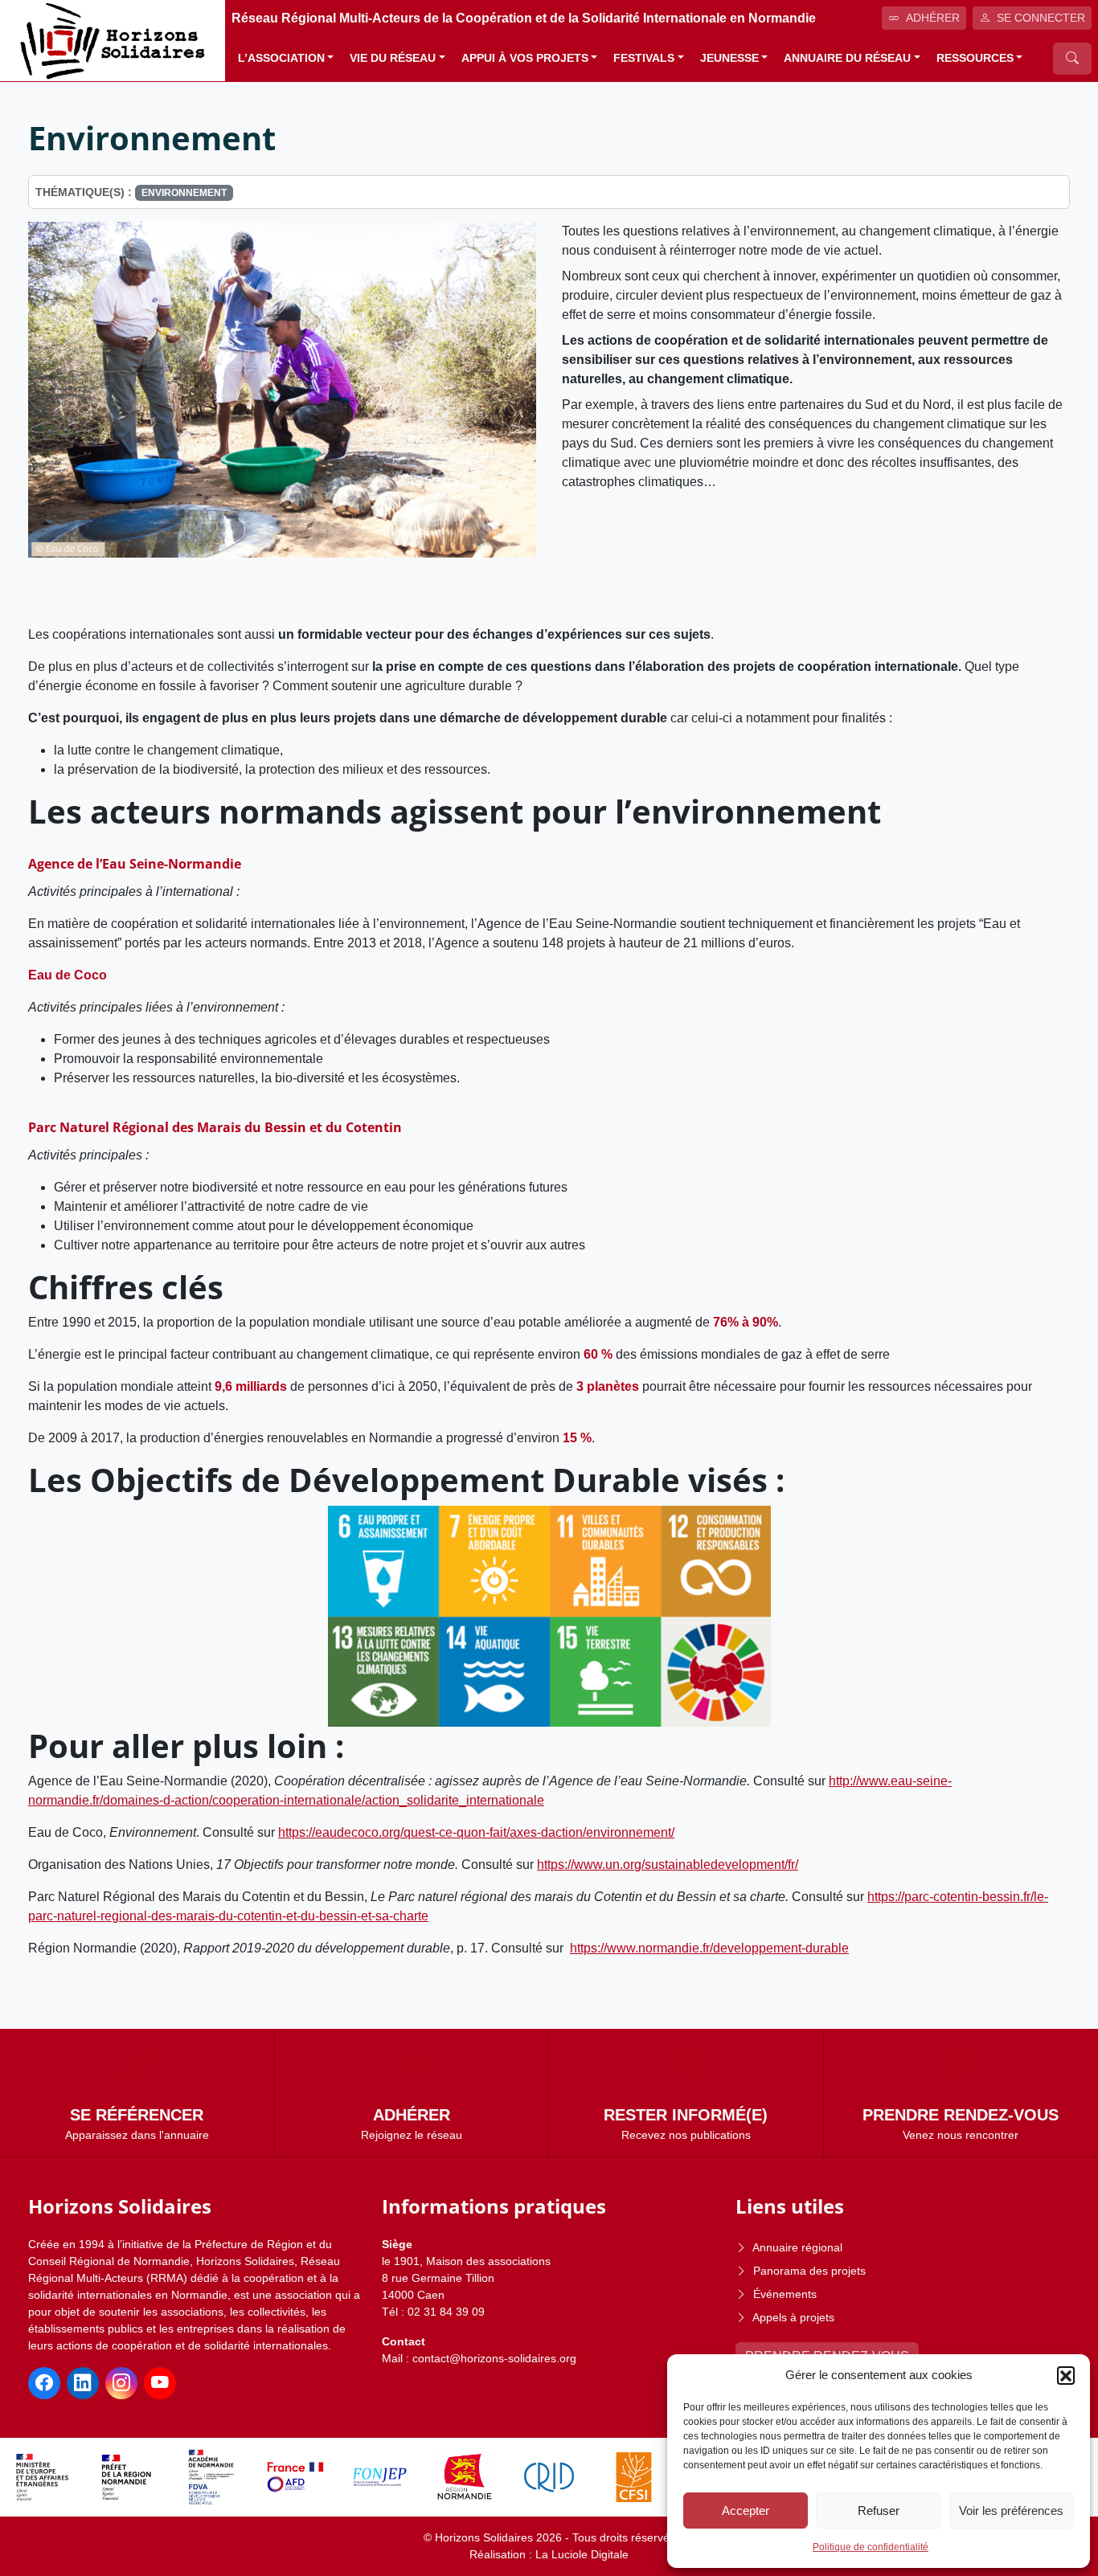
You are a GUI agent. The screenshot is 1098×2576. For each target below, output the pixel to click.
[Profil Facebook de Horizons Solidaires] (44, 2383)
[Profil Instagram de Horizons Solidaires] (121, 2383)
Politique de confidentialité (871, 2547)
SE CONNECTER (1041, 18)
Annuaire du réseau (847, 58)
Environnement (184, 193)
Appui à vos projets (525, 58)
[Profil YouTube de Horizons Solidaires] (160, 2383)
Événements (785, 2294)
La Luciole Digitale (582, 2554)
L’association (281, 58)
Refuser (879, 2511)
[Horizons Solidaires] (113, 40)
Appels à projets (793, 2317)
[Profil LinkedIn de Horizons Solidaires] (83, 2383)
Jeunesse (729, 58)
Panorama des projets (809, 2271)
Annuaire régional (797, 2247)
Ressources (975, 58)
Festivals (644, 58)
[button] (1066, 2375)
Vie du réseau (393, 58)
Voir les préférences (1011, 2511)
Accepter (746, 2511)
